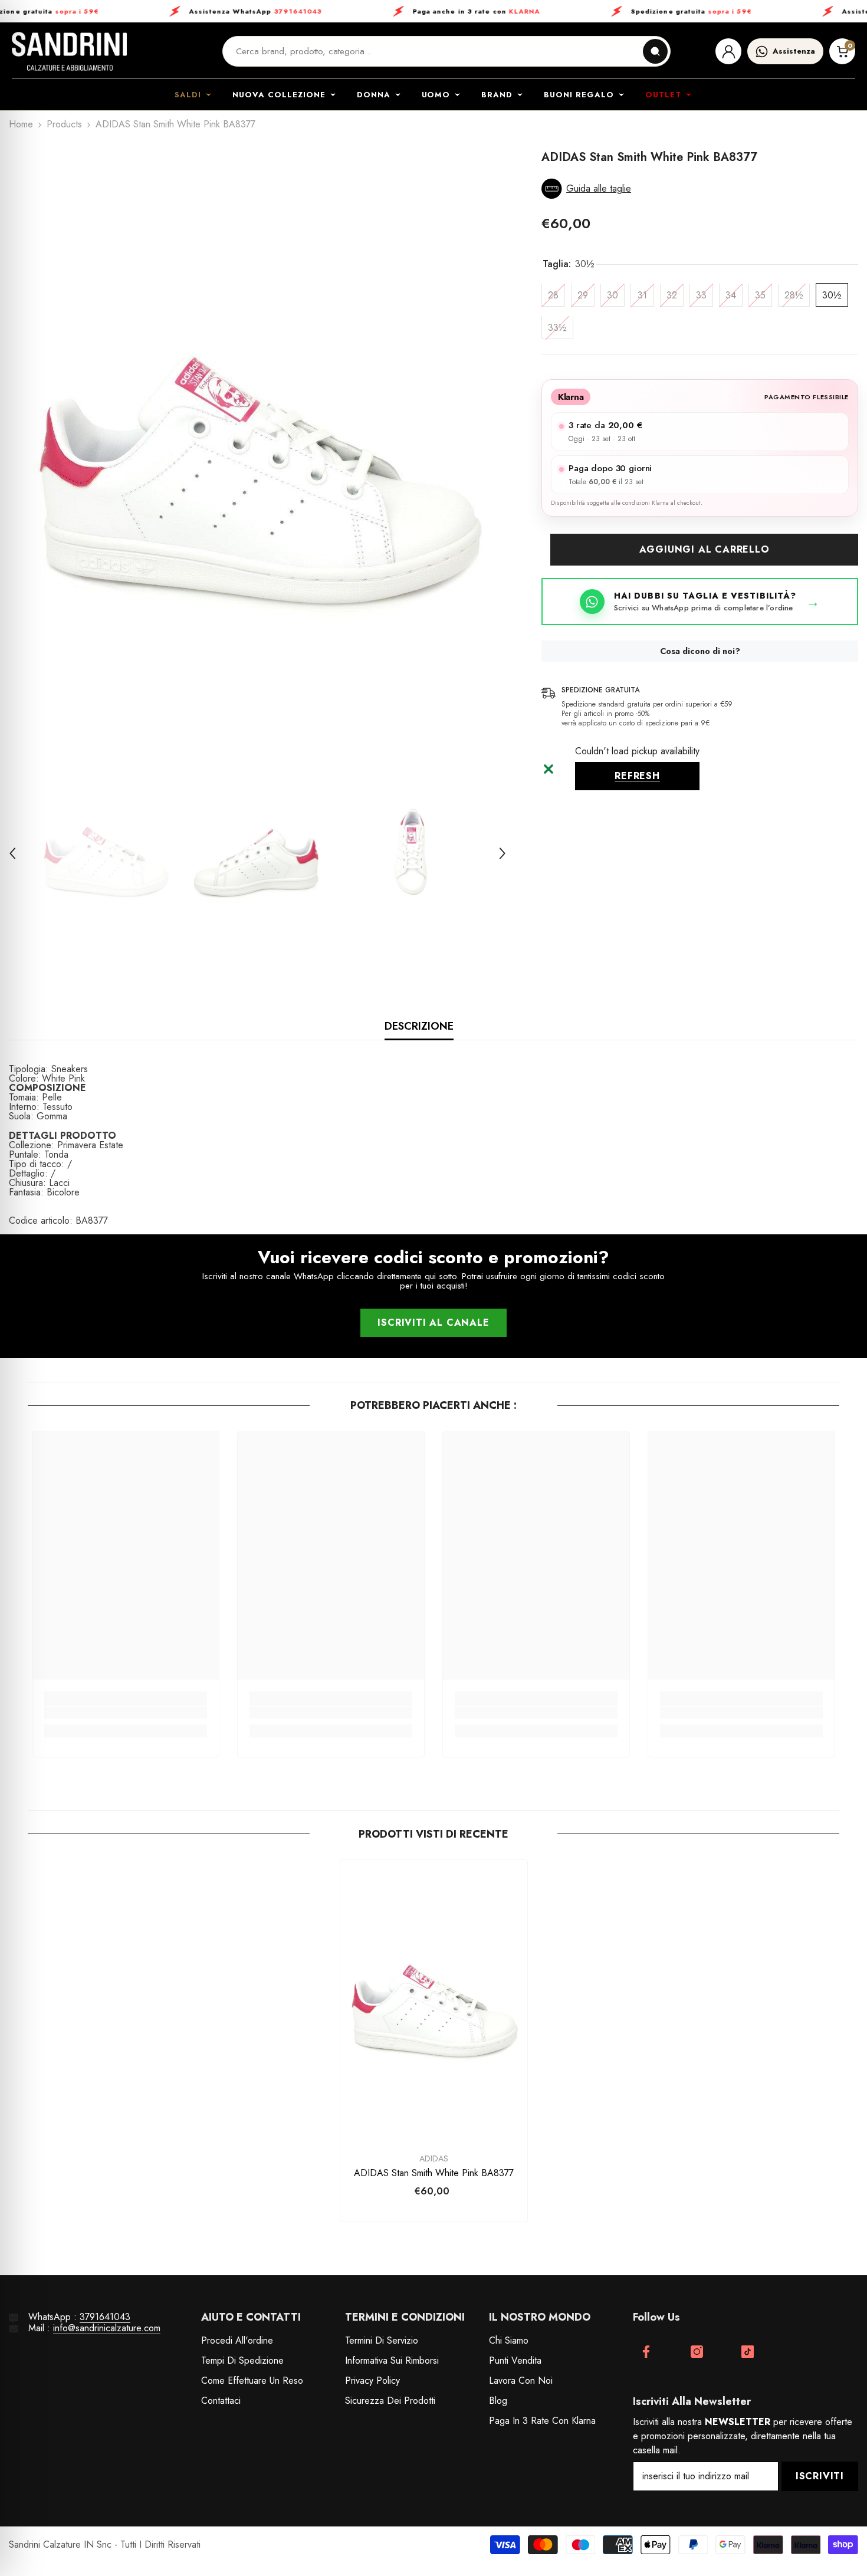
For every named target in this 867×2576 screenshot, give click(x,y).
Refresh (637, 776)
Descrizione (419, 1026)
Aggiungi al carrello (705, 550)
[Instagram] (697, 2352)
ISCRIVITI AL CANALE (433, 1322)
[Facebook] (646, 2352)
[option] (258, 452)
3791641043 (105, 2317)
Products (64, 124)
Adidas (434, 2158)
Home (21, 124)
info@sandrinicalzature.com (107, 2328)
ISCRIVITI (820, 2476)
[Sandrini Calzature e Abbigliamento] (69, 51)
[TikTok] (748, 2352)
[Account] (728, 51)
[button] (12, 853)
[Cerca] (655, 51)
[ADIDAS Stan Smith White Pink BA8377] (434, 2000)
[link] (126, 1713)
